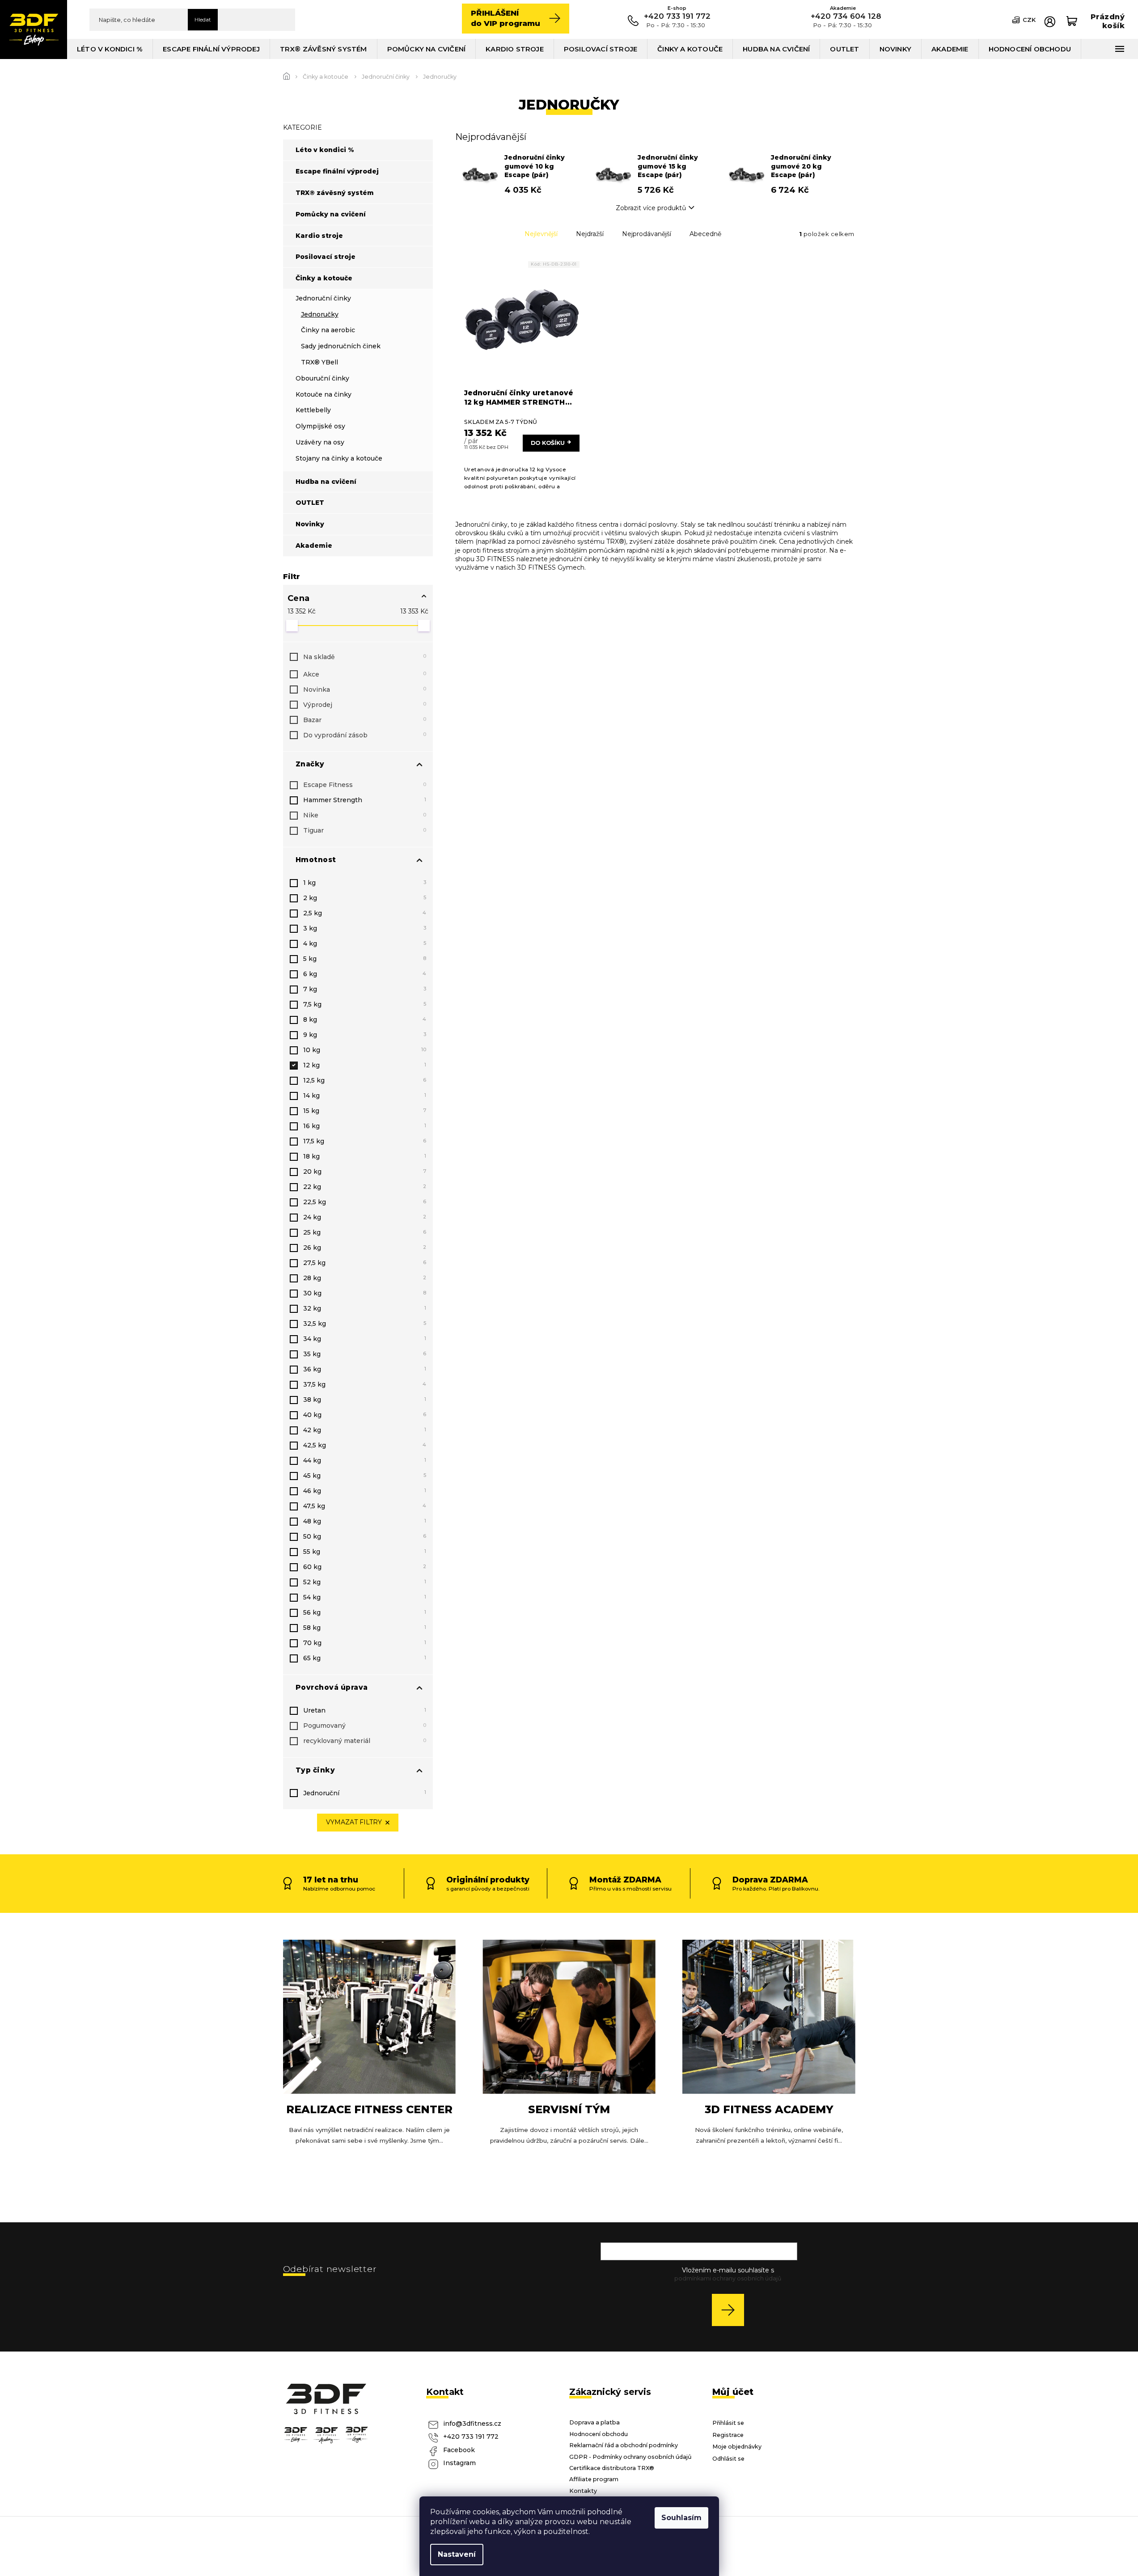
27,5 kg (365, 1263)
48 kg (365, 1521)
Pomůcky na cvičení (331, 214)
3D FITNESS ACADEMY (769, 2109)
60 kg (365, 1567)
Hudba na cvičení (326, 482)
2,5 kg (365, 913)
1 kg (365, 883)
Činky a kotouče (324, 278)
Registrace (728, 2435)
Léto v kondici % (325, 150)
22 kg (365, 1187)
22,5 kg (365, 1202)
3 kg (365, 928)
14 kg (365, 1096)
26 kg (365, 1248)
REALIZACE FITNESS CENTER (369, 2109)
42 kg (365, 1430)
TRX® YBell (319, 362)
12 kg (365, 1065)
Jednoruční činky (323, 298)
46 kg (365, 1491)
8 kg (365, 1019)
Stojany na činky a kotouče (339, 458)
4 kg (365, 943)
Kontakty (583, 2491)
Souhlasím (681, 2518)
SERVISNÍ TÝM (569, 2109)
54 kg (365, 1597)
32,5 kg (365, 1324)
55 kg (365, 1552)
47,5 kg (365, 1506)
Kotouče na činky (324, 394)
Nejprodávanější (647, 234)
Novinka (365, 689)
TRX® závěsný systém (335, 193)
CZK (1029, 20)
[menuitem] (110, 49)
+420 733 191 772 (471, 2436)
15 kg (365, 1111)
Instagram (459, 2463)
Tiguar (365, 830)
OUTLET (310, 503)
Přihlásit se (731, 2310)
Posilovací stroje (326, 257)
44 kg (365, 1460)
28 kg (365, 1278)
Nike (365, 815)
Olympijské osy (320, 426)
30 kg (365, 1293)
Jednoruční (365, 1793)
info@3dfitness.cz (472, 2424)
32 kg (365, 1308)
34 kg (365, 1339)
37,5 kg (365, 1384)
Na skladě (365, 657)
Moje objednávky (737, 2447)
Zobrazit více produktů (651, 208)
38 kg (365, 1400)
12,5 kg (365, 1080)
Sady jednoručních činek (341, 346)
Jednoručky (320, 314)
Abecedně (705, 234)
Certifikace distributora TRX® (612, 2468)
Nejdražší (590, 234)
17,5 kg (365, 1141)
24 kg (365, 1217)
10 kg (365, 1050)
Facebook (459, 2450)
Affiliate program (594, 2479)
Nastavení (457, 2554)
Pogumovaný (365, 1726)
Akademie (314, 546)
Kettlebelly (313, 410)
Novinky (310, 524)
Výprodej (365, 705)
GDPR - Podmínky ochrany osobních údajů (630, 2457)
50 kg (365, 1536)
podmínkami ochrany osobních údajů (728, 2278)
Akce (365, 674)
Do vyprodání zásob (365, 735)
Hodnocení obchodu (599, 2434)
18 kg (365, 1156)
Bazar (365, 720)
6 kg (365, 974)
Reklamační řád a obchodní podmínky (624, 2445)
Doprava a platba (594, 2422)
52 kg (365, 1582)
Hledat (203, 19)
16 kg (365, 1126)
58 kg (365, 1628)
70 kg (365, 1643)
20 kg (365, 1172)
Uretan (365, 1710)
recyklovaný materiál (365, 1741)
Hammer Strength (365, 800)
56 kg (365, 1612)
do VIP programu (506, 18)
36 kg (365, 1369)
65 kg (365, 1658)
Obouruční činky (322, 378)
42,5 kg (365, 1445)
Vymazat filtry (354, 1822)
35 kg (365, 1354)
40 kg (365, 1415)
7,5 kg (365, 1004)
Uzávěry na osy (320, 442)
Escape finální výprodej (337, 171)
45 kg (365, 1476)
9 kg (365, 1035)
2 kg (365, 898)
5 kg (365, 959)
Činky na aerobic (328, 330)
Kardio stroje (319, 236)
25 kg (365, 1232)
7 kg (365, 989)
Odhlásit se (728, 2459)
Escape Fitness (365, 785)
